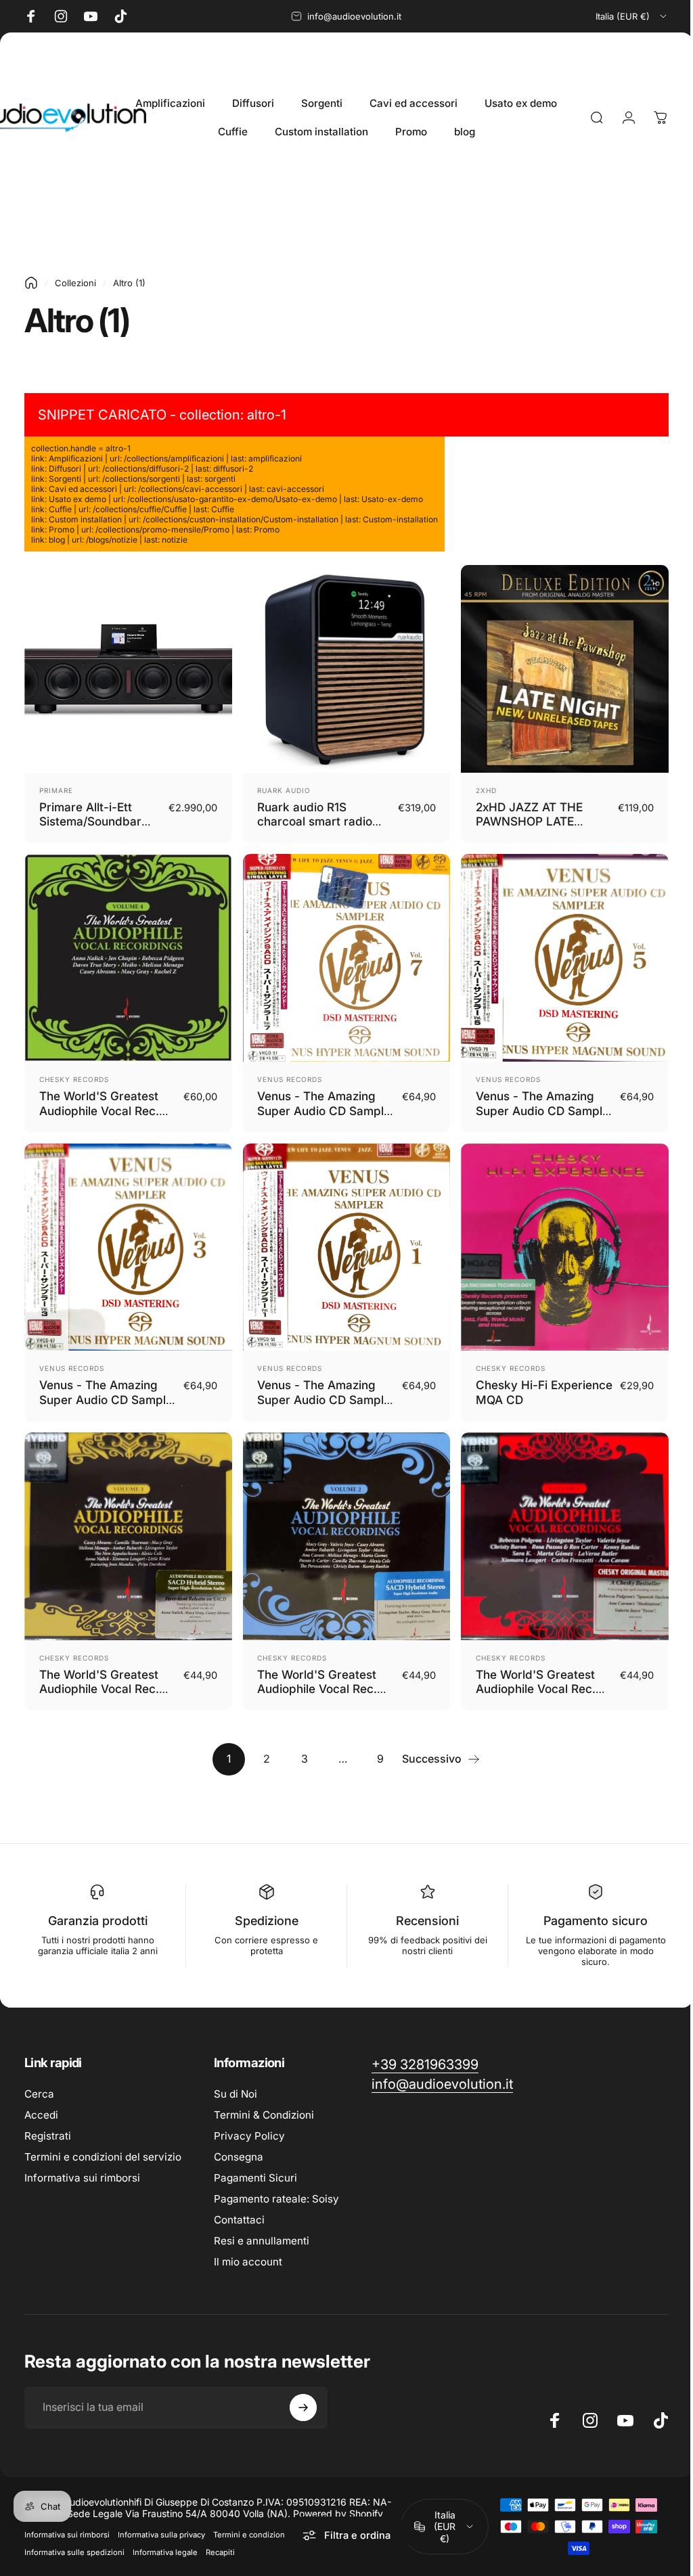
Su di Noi (236, 2080)
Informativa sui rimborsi (82, 2164)
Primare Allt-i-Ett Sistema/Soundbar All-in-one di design (93, 818)
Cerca (39, 2080)
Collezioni (75, 283)
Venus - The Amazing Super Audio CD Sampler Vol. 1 (313, 1389)
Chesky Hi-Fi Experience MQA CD (525, 1382)
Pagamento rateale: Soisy (276, 2185)
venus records (286, 1072)
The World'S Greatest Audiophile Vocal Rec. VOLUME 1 (529, 1675)
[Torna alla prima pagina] (31, 283)
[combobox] (632, 16)
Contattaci (239, 2206)
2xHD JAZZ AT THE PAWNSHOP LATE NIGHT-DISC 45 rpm (526, 818)
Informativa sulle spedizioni (74, 2539)
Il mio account (248, 2248)
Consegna (239, 2143)
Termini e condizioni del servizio (103, 2143)
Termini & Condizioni (264, 2101)
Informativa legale (165, 2539)
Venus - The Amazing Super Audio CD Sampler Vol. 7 (313, 1104)
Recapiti (220, 2539)
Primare (56, 787)
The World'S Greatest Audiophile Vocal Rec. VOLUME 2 (314, 1675)
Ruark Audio (281, 787)
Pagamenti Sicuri (255, 2164)
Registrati (48, 2122)
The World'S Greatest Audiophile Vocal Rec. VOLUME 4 (99, 1104)
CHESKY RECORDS (74, 1072)
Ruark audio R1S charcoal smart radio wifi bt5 (311, 818)
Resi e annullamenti (262, 2227)
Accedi (41, 2101)
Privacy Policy (249, 2122)
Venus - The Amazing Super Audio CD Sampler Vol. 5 (528, 1104)
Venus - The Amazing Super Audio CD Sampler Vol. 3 (98, 1389)
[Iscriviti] (303, 2394)
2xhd (479, 787)
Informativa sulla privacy (161, 2521)
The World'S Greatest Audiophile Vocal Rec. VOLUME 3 (99, 1675)
